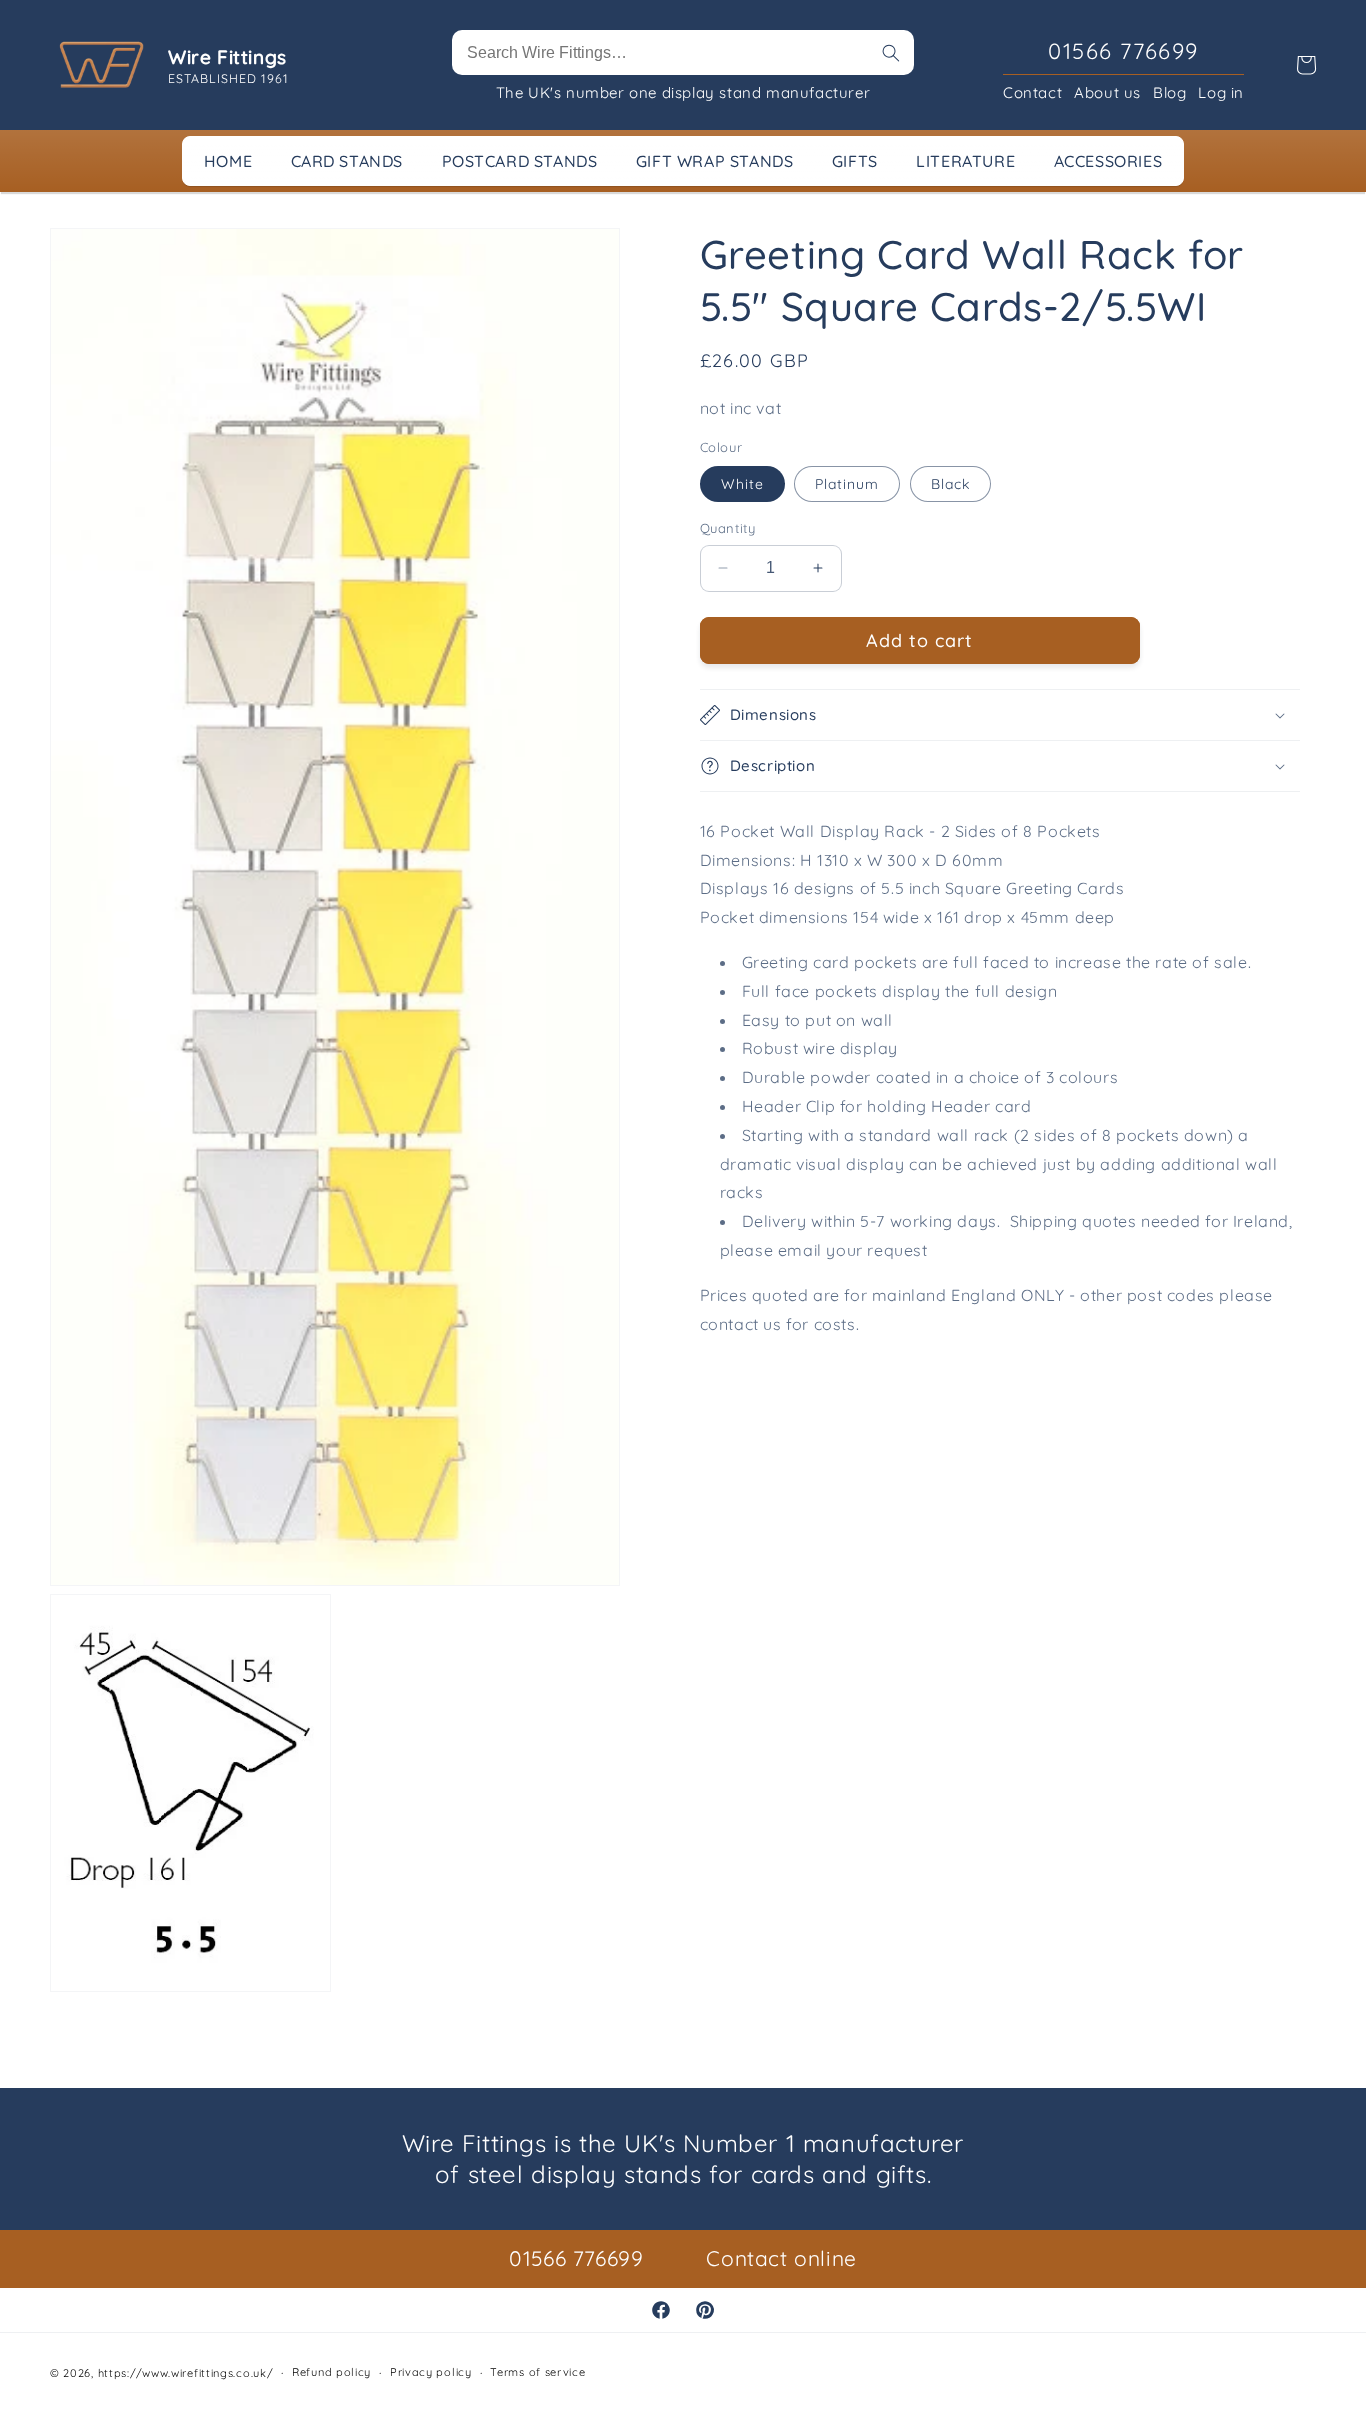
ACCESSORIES (1108, 161)
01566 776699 (576, 2258)
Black (950, 484)
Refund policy (331, 2373)
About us (1107, 92)
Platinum (847, 484)
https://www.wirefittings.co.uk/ (186, 2373)
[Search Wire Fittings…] (891, 53)
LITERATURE (965, 161)
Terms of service (537, 2373)
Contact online (781, 2258)
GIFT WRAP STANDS (715, 161)
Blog (1169, 92)
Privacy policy (431, 2373)
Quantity (728, 528)
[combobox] (683, 52)
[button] (1000, 715)
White (742, 484)
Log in (1221, 92)
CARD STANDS (347, 161)
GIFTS (855, 161)
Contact (1032, 92)
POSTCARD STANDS (520, 161)
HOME (228, 161)
